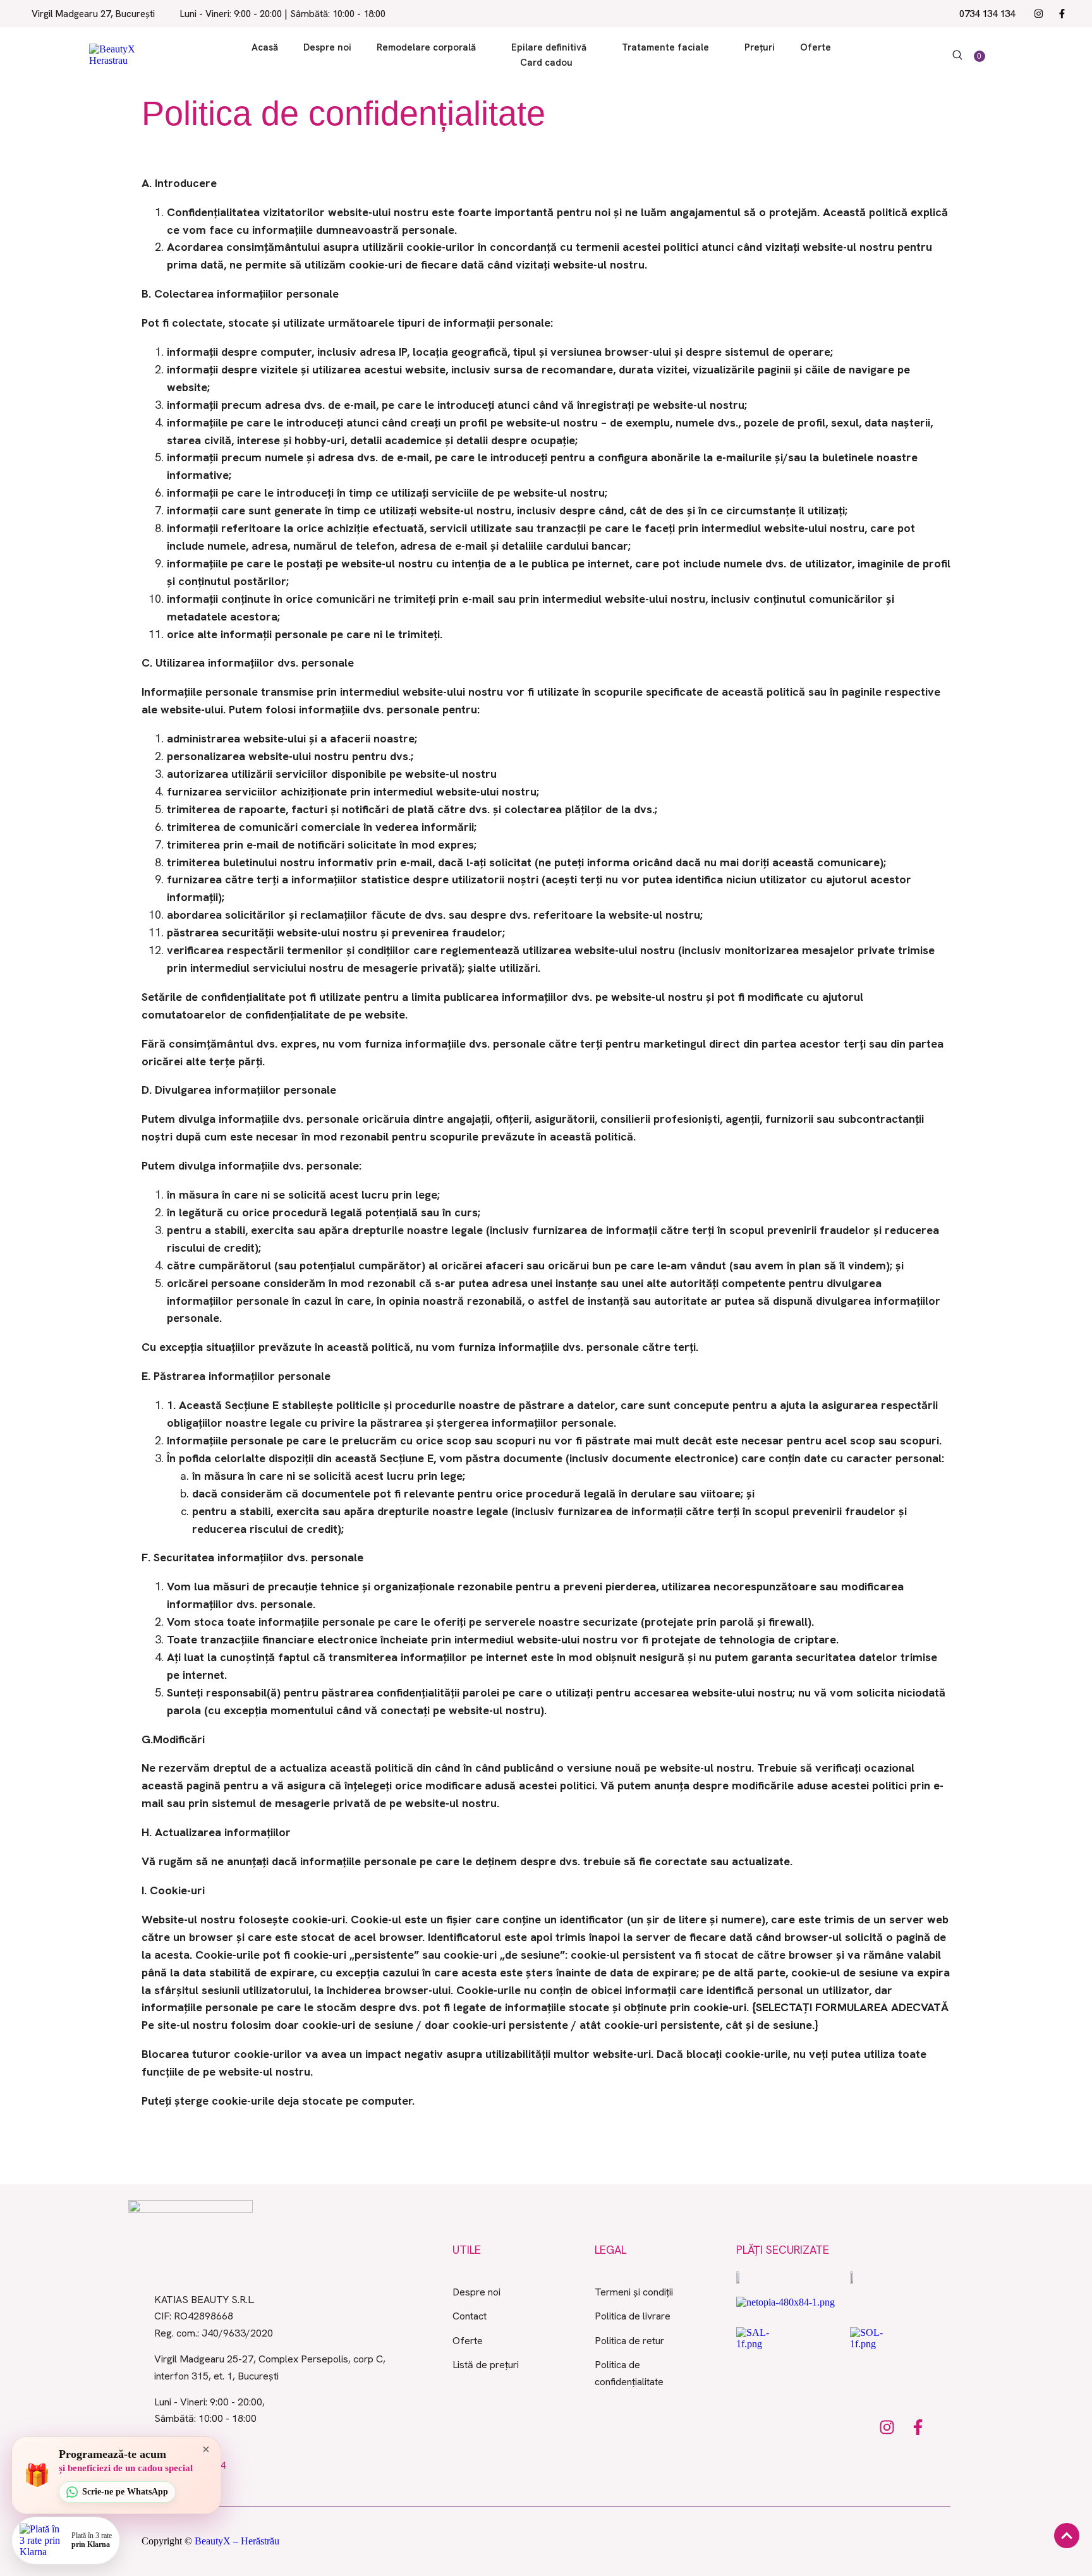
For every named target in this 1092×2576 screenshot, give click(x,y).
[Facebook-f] (1062, 14)
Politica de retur (629, 2341)
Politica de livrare (633, 2316)
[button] (483, 48)
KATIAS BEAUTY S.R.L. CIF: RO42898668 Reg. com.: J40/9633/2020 (214, 2316)
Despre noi (476, 2292)
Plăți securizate (783, 2250)
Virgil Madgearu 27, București (93, 14)
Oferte (468, 2341)
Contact (470, 2316)
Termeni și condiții (634, 2292)
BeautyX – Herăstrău (237, 2541)
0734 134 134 (987, 14)
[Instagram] (1039, 14)
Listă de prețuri (486, 2365)
